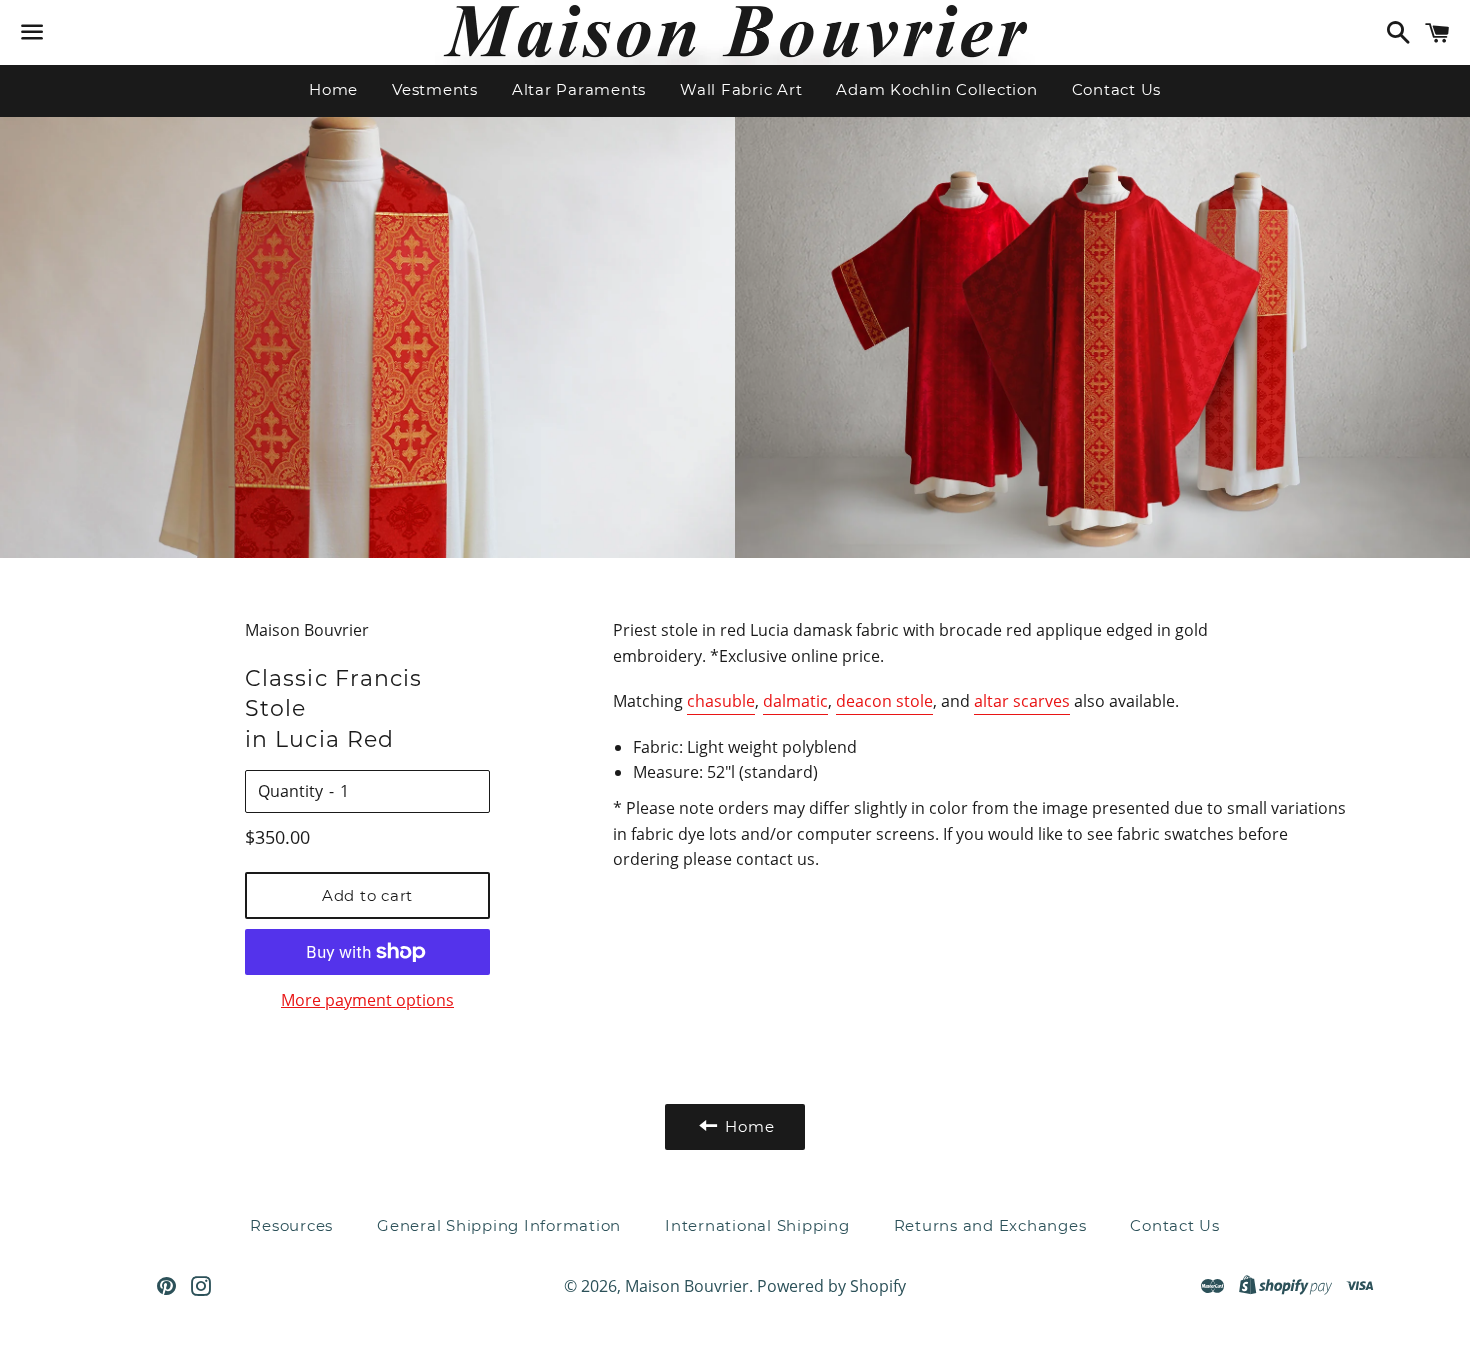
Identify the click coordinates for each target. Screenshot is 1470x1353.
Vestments (435, 89)
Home (333, 89)
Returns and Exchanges (990, 1225)
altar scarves (1022, 701)
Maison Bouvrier (687, 1286)
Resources (291, 1225)
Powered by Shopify (831, 1286)
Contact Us (1117, 89)
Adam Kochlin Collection (936, 89)
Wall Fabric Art (741, 89)
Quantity (290, 791)
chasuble (721, 701)
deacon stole (884, 701)
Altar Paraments (579, 89)
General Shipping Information (499, 1225)
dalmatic (795, 701)
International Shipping (757, 1225)
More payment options (367, 1000)
